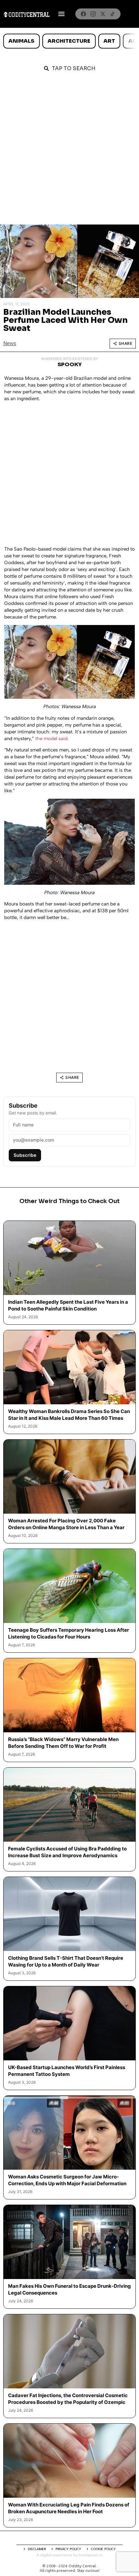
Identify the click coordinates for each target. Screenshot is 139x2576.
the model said (51, 739)
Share (126, 343)
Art (109, 41)
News (10, 343)
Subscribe (25, 1155)
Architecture (69, 41)
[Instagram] (93, 14)
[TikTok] (112, 14)
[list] (69, 41)
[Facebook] (83, 14)
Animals (21, 41)
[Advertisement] (69, 152)
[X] (103, 14)
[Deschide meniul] (61, 14)
